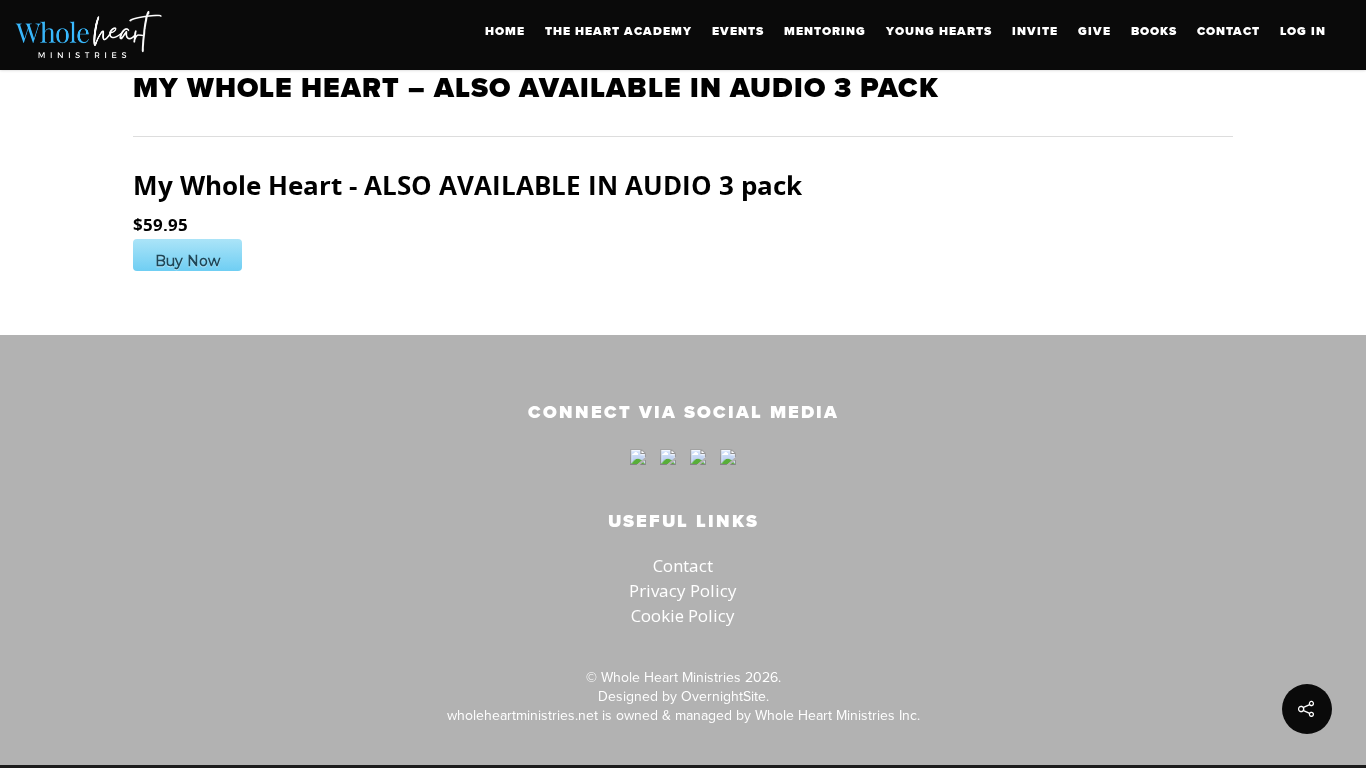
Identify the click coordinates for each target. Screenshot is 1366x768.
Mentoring (825, 31)
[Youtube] (698, 474)
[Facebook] (638, 474)
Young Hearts (939, 31)
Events (738, 31)
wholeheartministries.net (522, 715)
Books (1154, 31)
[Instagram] (723, 474)
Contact (1228, 31)
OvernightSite (723, 696)
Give (1094, 31)
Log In (1303, 31)
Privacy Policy (683, 590)
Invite (1035, 31)
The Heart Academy (618, 31)
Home (505, 31)
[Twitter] (668, 474)
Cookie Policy (683, 615)
